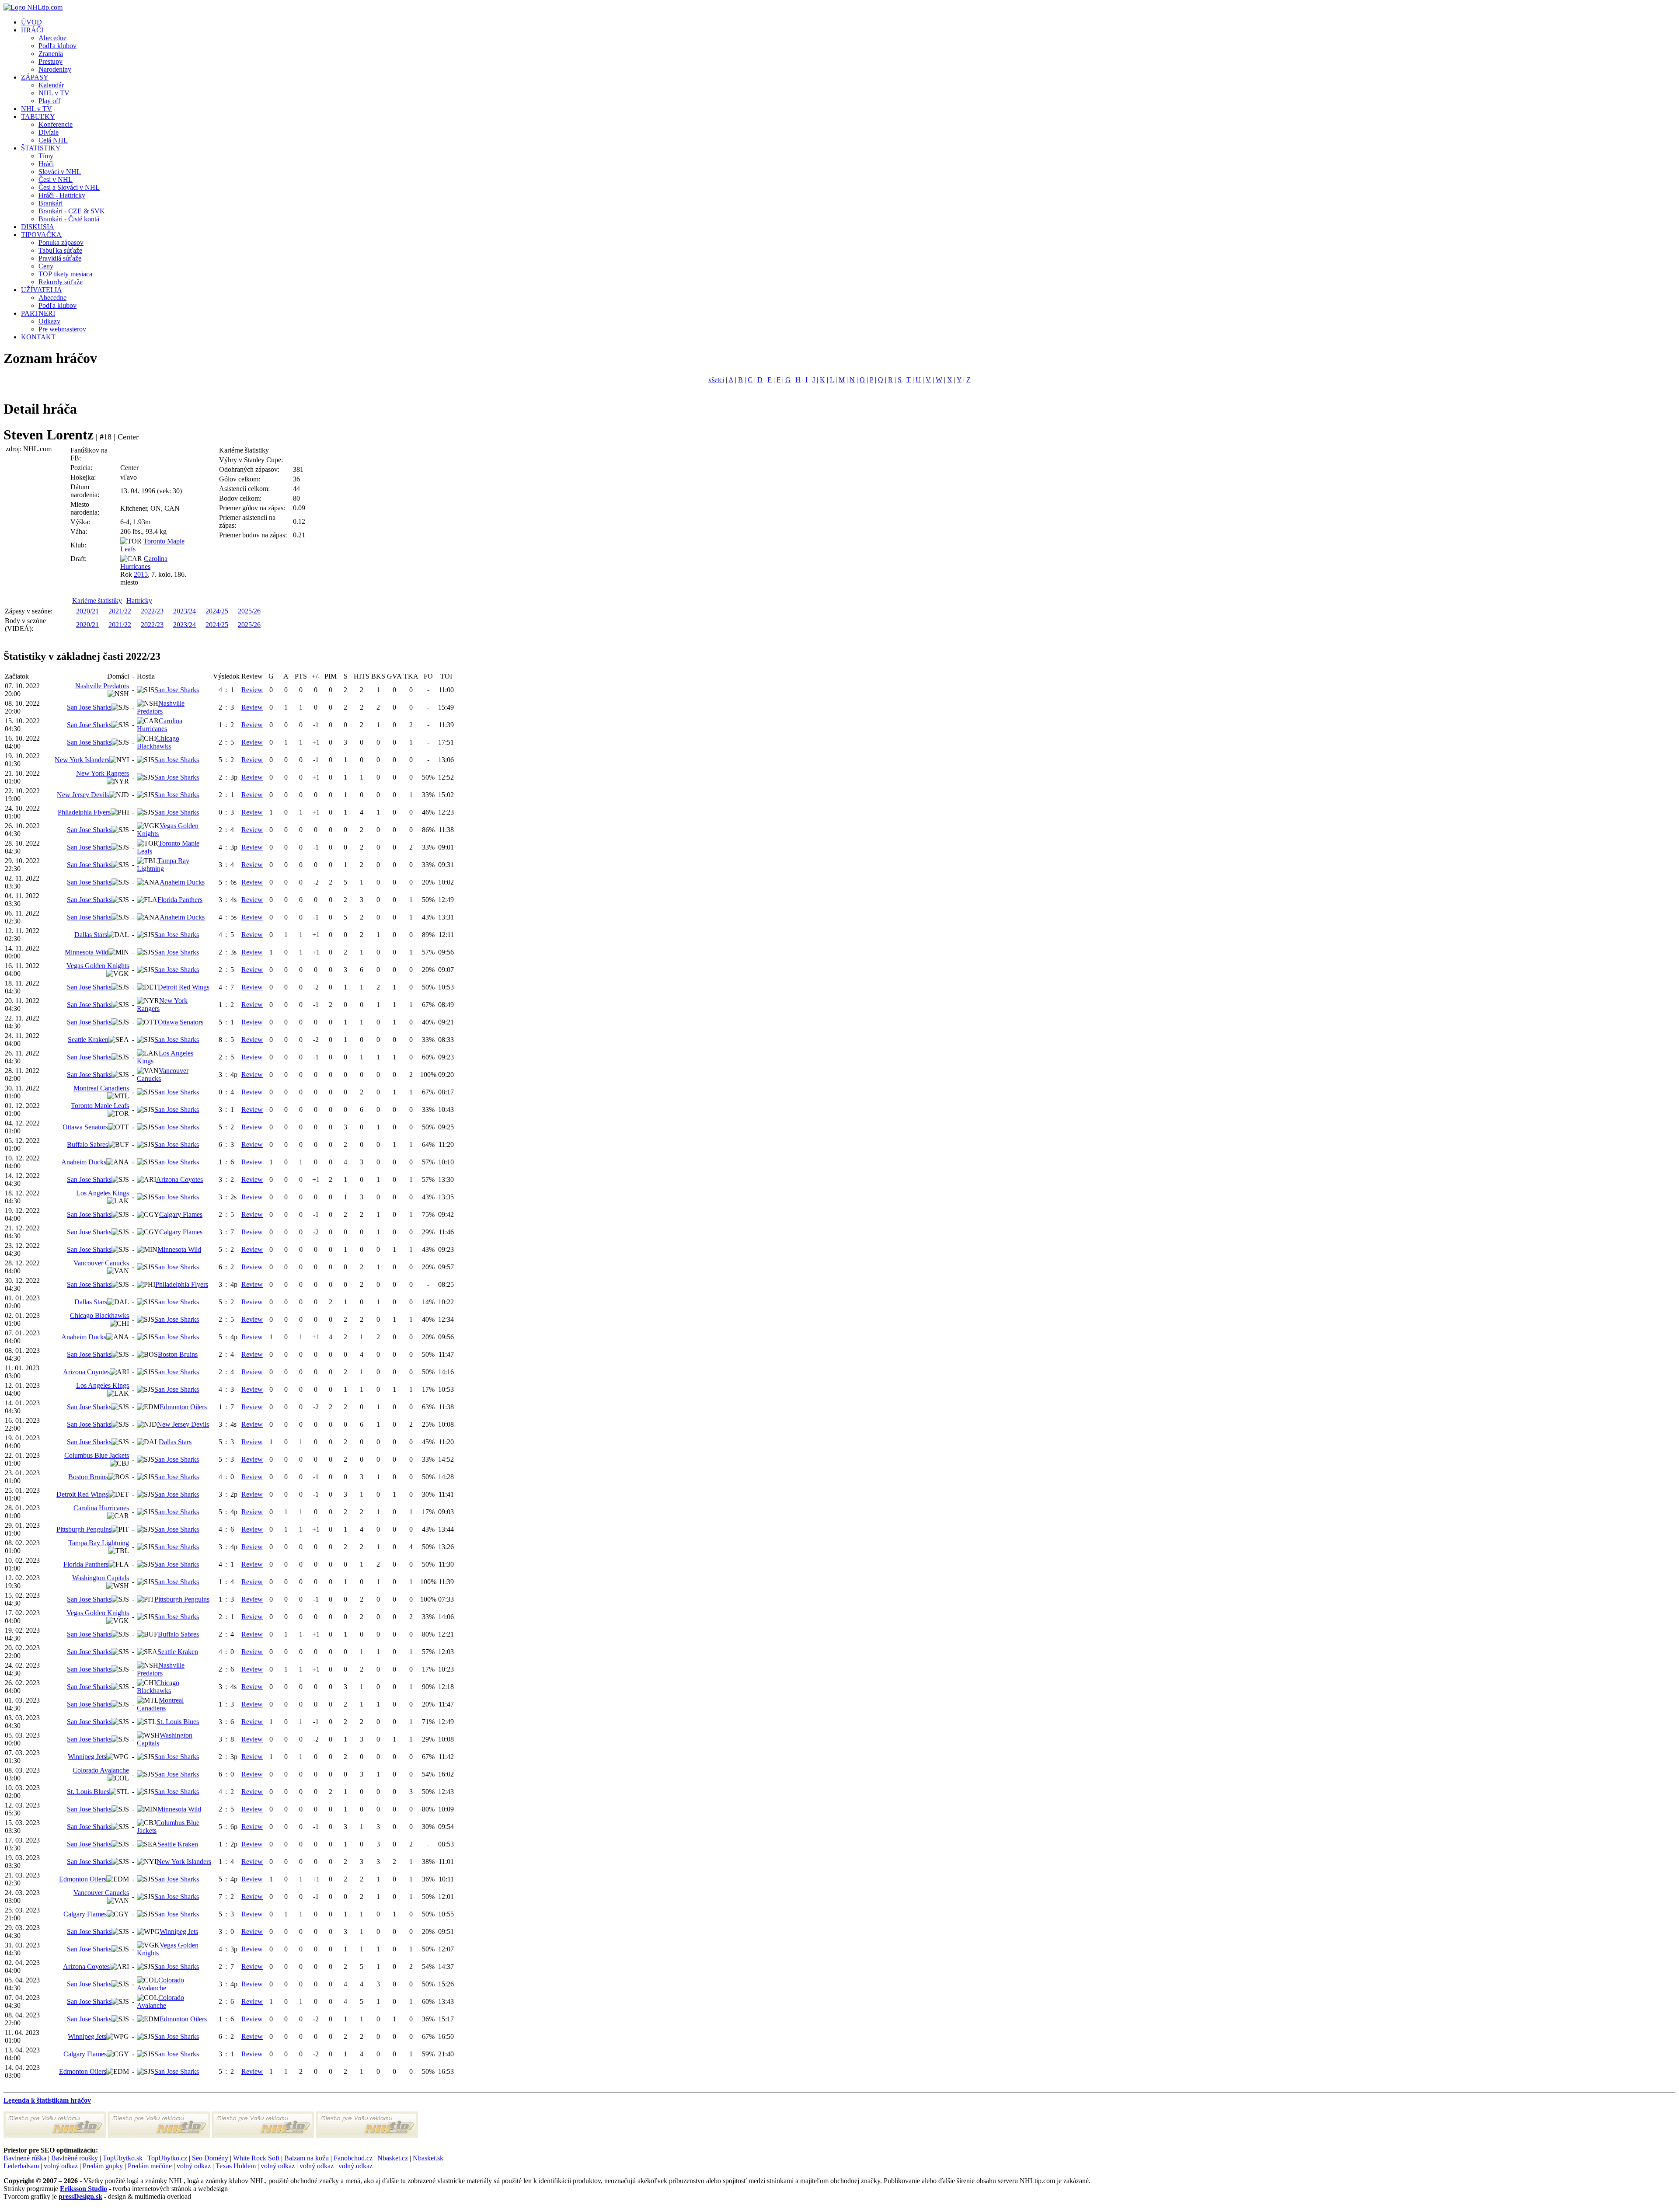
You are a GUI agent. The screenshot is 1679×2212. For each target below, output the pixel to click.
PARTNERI (38, 313)
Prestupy (51, 61)
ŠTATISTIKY (41, 148)
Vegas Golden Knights (98, 966)
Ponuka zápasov (61, 242)
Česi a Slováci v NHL (69, 187)
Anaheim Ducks (182, 882)
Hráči (46, 164)
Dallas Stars (91, 935)
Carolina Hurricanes (144, 563)
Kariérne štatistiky (97, 601)
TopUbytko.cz (167, 2158)
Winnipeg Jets (87, 1757)
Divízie (49, 132)
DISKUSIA (38, 227)
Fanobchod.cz (353, 2158)
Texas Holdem (236, 2166)
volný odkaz (61, 2166)
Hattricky (139, 601)
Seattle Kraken (88, 1040)
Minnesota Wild (87, 952)
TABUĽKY (38, 117)
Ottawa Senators (181, 1022)
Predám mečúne (150, 2166)
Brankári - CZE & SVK (72, 211)
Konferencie (56, 124)
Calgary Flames (181, 1214)
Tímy (46, 156)
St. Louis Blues (178, 1722)
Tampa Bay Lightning (163, 865)
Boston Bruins (178, 1354)
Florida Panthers (180, 900)
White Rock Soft (256, 2158)
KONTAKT (38, 337)
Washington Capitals (101, 1578)
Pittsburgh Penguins (84, 1529)
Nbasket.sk (428, 2158)
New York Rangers (103, 773)
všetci (716, 380)
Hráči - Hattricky (62, 195)
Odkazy (49, 321)
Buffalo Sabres (87, 1144)
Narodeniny (55, 69)
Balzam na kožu (307, 2158)
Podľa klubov (57, 46)
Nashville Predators (102, 686)
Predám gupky (103, 2166)
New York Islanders (82, 760)
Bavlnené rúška (25, 2158)
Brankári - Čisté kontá (69, 219)
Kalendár (51, 85)
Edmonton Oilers (183, 1407)
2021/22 (120, 611)
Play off (49, 101)
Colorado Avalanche (101, 1770)
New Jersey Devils (83, 795)
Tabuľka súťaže (60, 250)
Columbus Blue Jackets (97, 1455)
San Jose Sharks (177, 690)
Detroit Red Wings (184, 987)
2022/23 (152, 611)
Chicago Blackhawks (158, 742)
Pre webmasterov (62, 329)
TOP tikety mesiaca (65, 274)
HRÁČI (32, 30)
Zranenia (51, 54)
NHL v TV (54, 93)
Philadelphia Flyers (84, 812)
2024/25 (217, 611)
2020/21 (87, 611)
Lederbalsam (21, 2166)
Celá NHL (53, 140)
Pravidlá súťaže (60, 258)
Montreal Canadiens (101, 1088)
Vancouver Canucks (101, 1263)
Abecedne (52, 38)
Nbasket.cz (393, 2158)
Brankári (51, 203)
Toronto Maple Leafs (100, 1106)
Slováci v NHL (60, 172)
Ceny (46, 266)
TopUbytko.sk (123, 2158)
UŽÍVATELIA (42, 290)
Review (252, 690)
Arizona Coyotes (179, 1179)
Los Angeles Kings (103, 1193)
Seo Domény (210, 2158)
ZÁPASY (35, 77)
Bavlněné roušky (75, 2158)
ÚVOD (31, 22)
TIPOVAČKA (41, 235)
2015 (141, 574)
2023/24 (185, 611)
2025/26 (249, 611)
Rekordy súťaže (61, 282)
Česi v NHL (56, 179)
